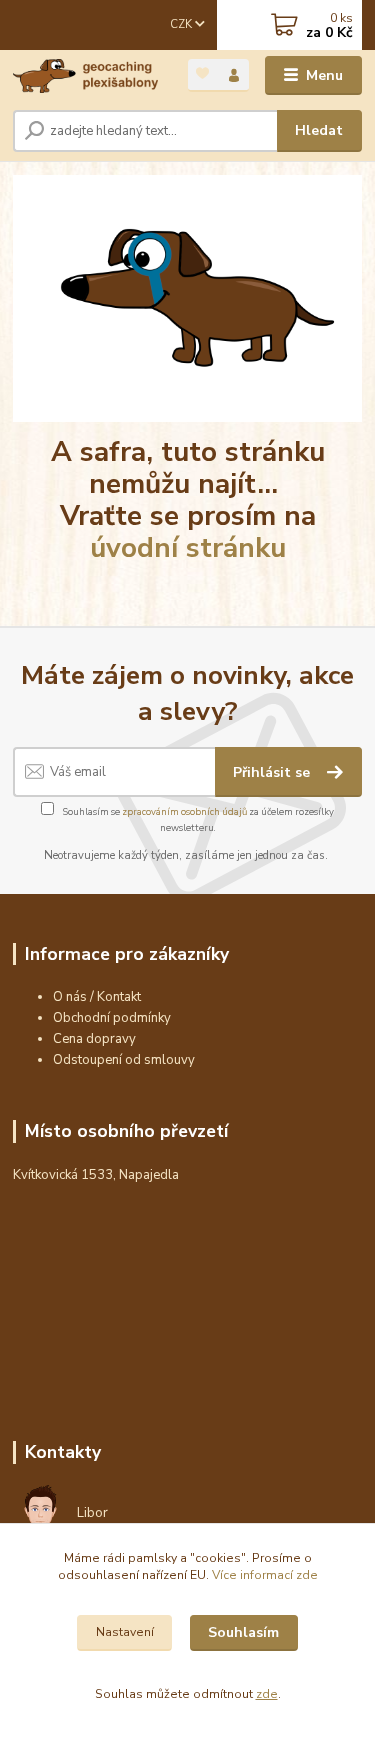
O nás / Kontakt (97, 997)
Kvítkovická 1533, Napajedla (96, 1175)
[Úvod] (85, 76)
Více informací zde (265, 1575)
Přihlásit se (273, 772)
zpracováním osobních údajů (184, 811)
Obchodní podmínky (112, 1018)
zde (267, 1694)
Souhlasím (243, 1632)
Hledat (319, 130)
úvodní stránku (188, 548)
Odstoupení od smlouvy (124, 1060)
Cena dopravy (94, 1039)
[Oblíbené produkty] (203, 73)
